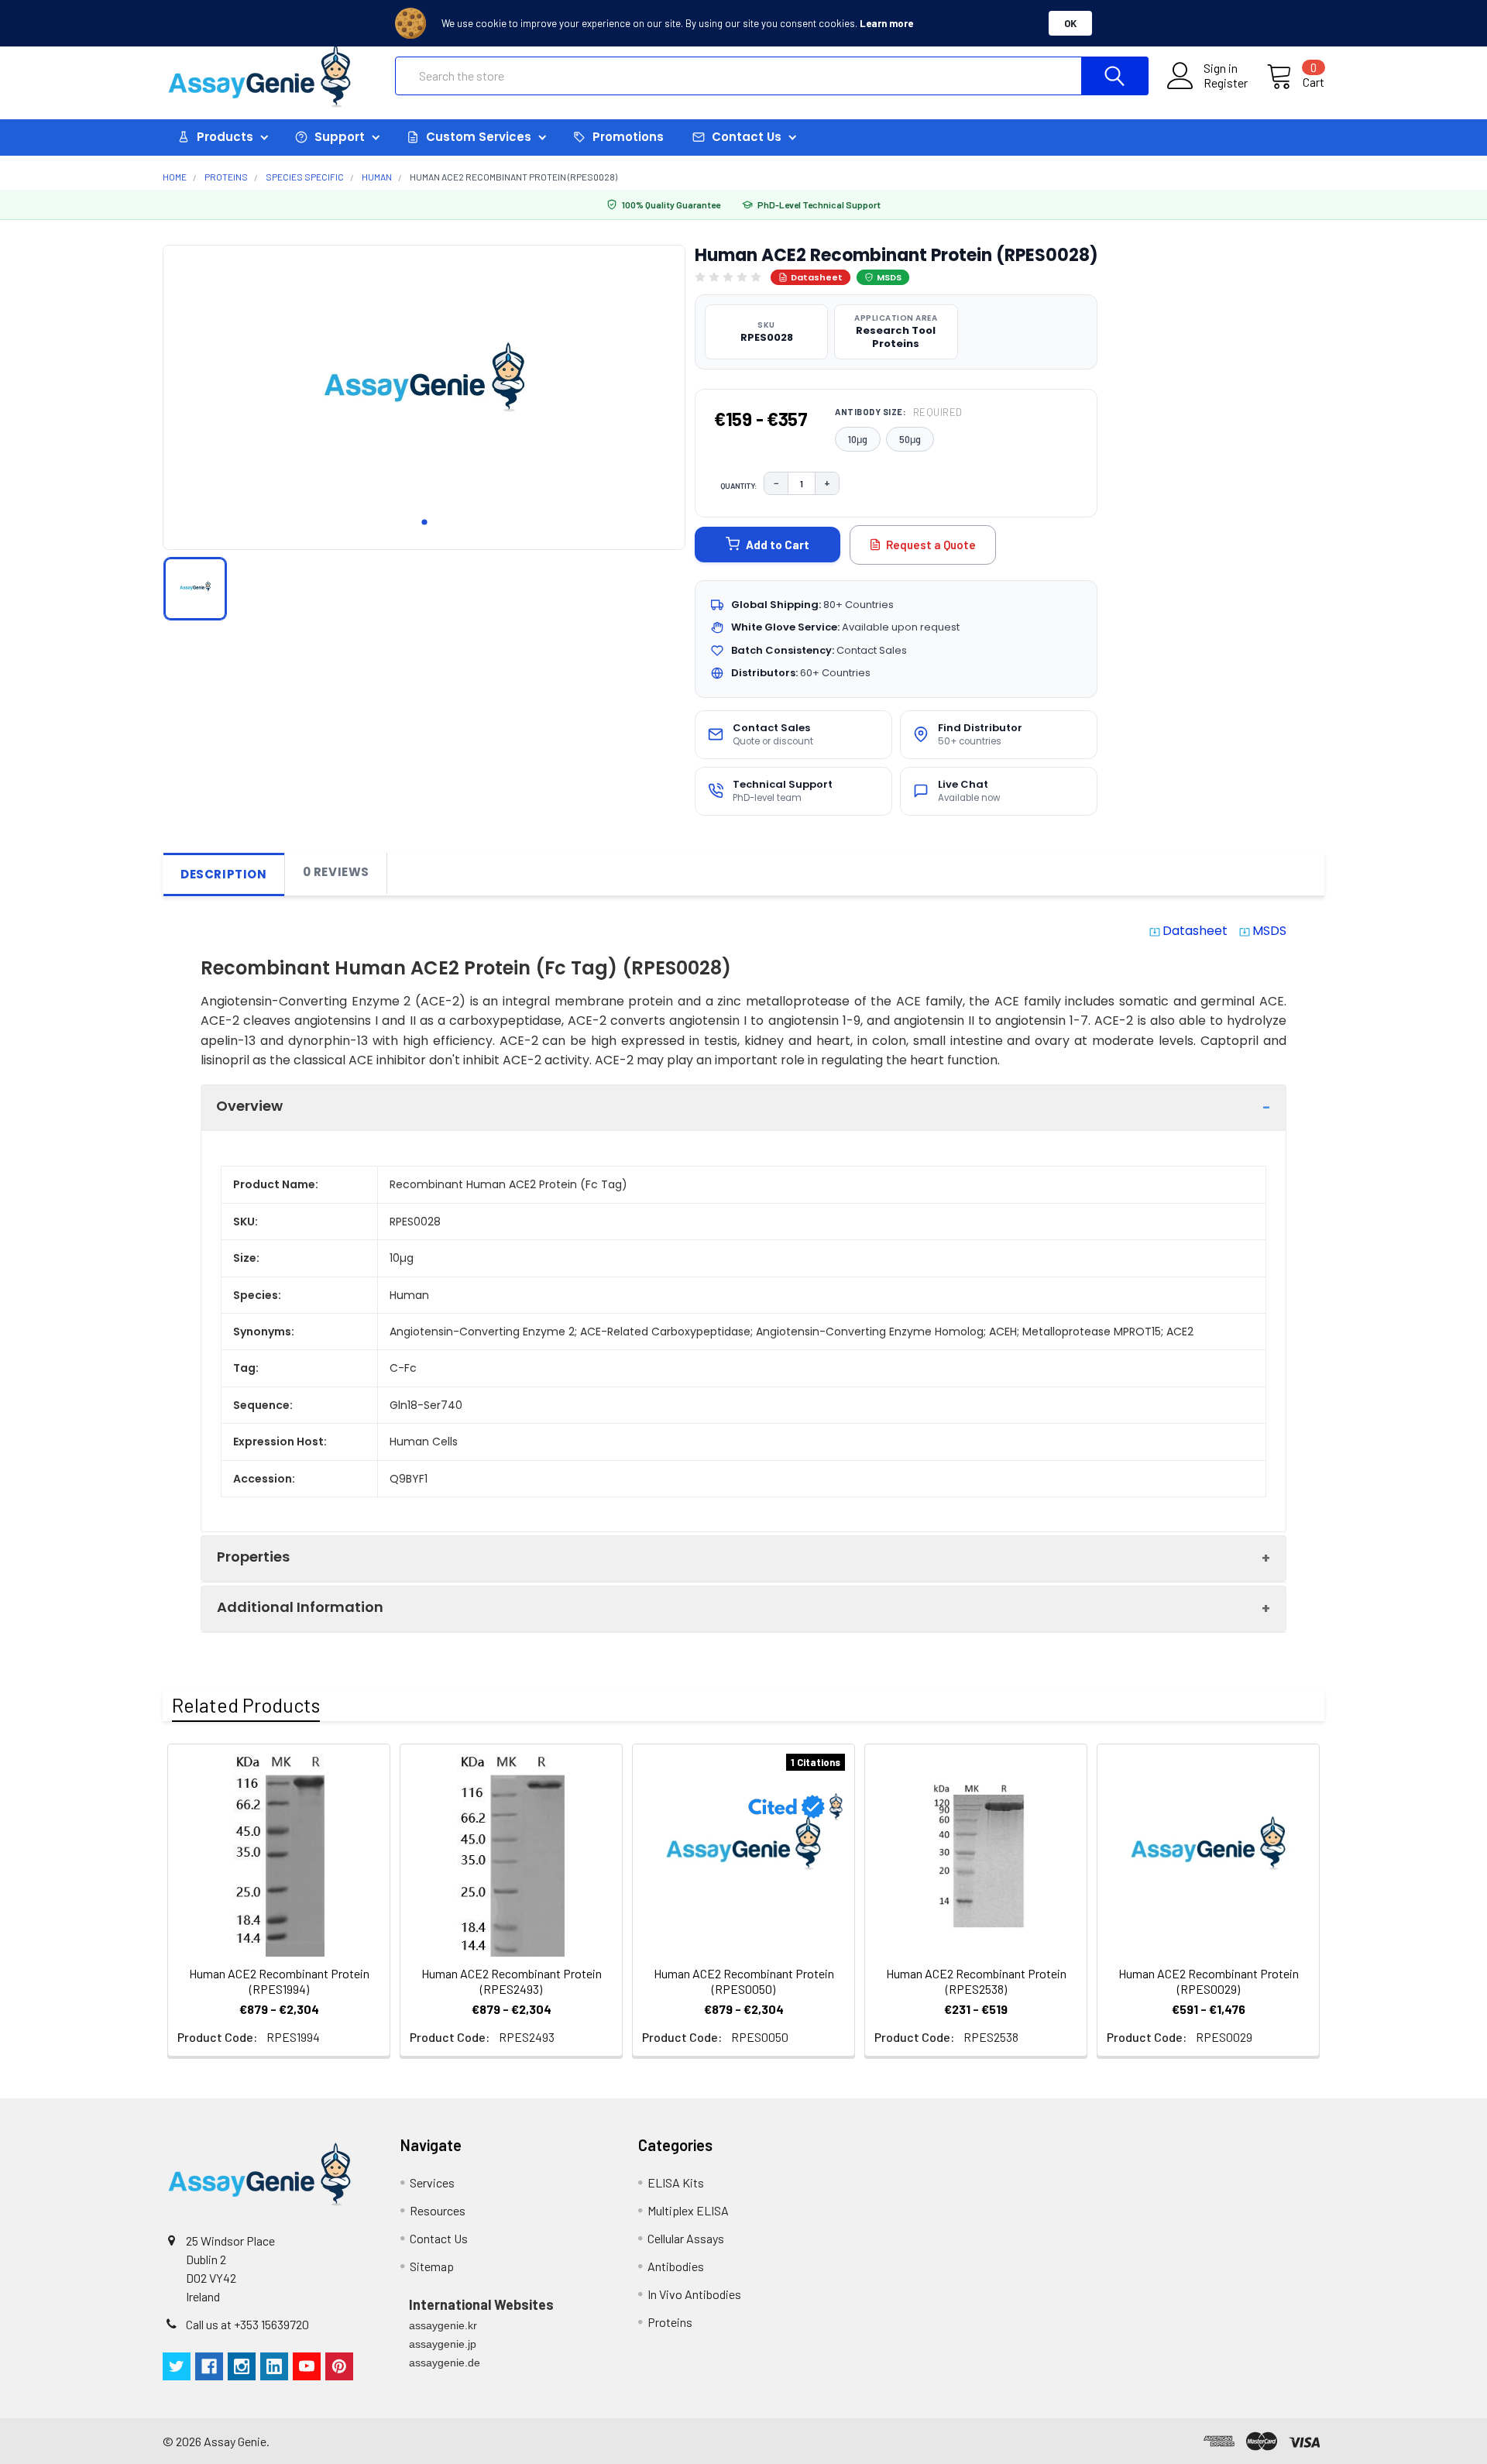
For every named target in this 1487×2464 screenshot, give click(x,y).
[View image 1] (195, 589)
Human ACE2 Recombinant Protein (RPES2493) (512, 1981)
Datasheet (817, 277)
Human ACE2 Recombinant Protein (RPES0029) (1209, 1981)
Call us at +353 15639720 (247, 2324)
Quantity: (739, 486)
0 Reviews (336, 872)
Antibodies (676, 2266)
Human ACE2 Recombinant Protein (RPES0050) (744, 1981)
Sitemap (432, 2266)
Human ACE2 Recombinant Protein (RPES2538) (976, 1981)
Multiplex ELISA (688, 2210)
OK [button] (1070, 23)
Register (1226, 83)
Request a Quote (931, 545)
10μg (858, 439)
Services (432, 2182)
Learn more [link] (886, 23)
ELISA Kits (676, 2182)
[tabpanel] (424, 393)
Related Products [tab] (246, 1705)
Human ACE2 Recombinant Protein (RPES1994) (279, 1981)
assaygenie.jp (443, 2344)
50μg (910, 439)
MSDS (889, 277)
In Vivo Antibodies (694, 2294)
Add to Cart (778, 545)
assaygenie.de (445, 2363)
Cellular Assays (686, 2238)
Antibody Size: (899, 412)
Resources (438, 2210)
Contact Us (439, 2238)
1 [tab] (424, 522)
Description (224, 874)
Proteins (670, 2322)
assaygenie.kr (443, 2325)
